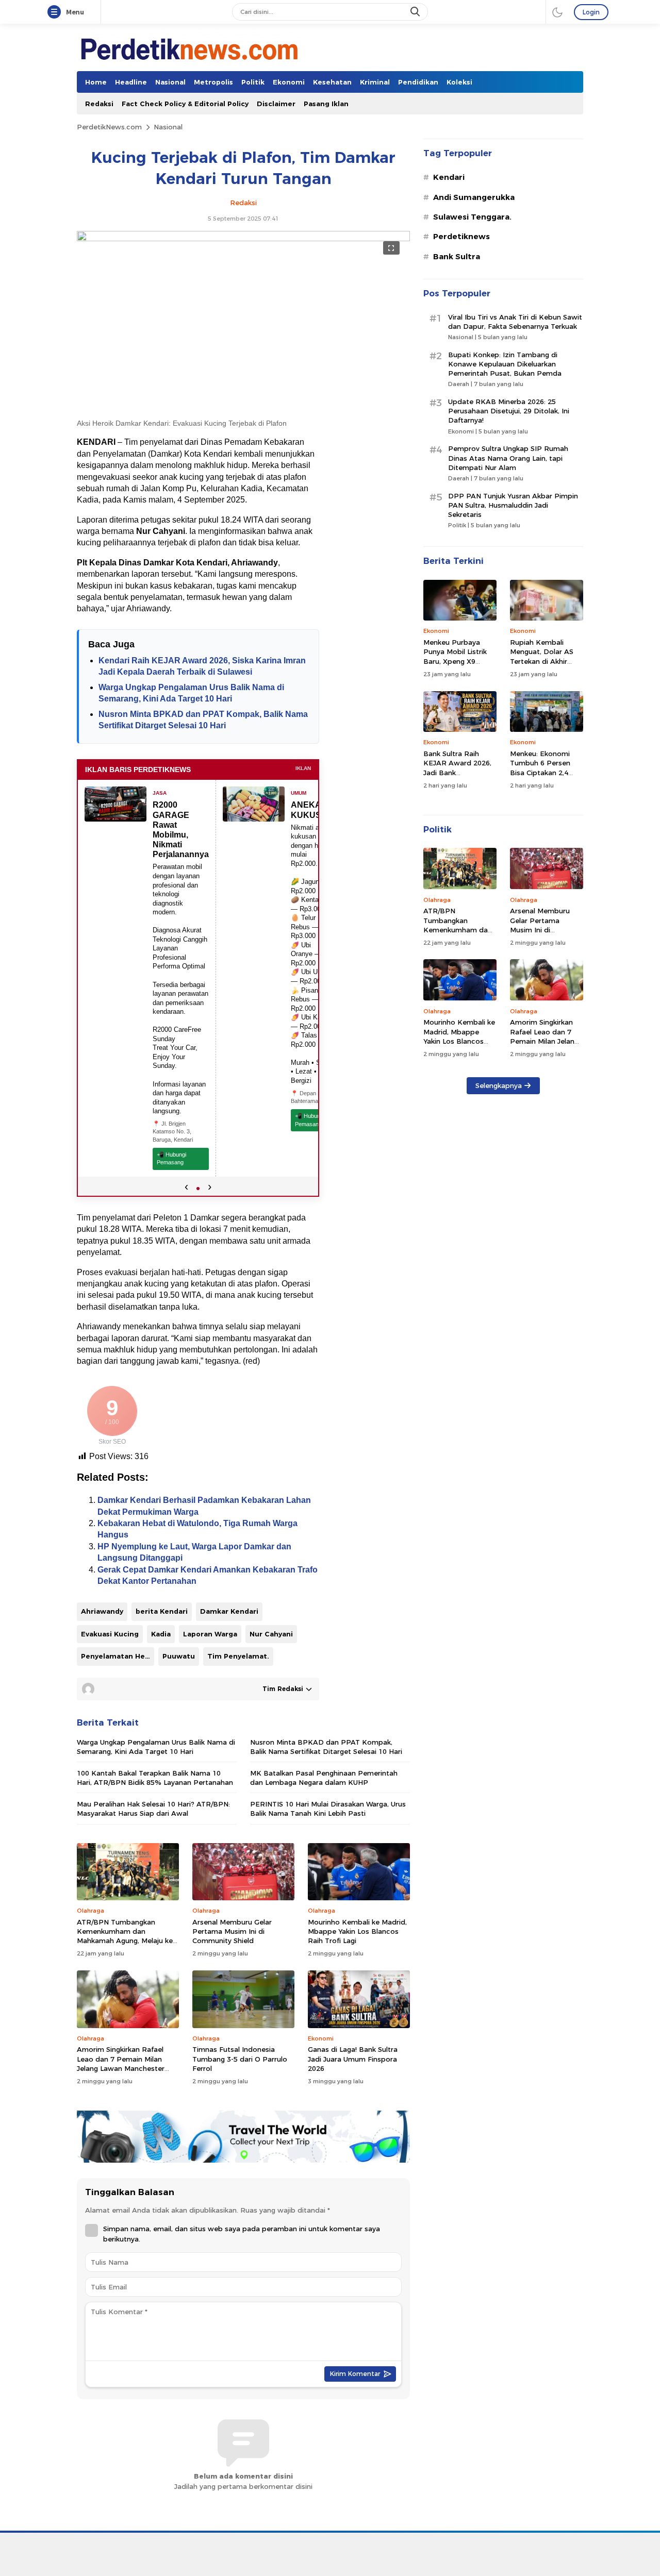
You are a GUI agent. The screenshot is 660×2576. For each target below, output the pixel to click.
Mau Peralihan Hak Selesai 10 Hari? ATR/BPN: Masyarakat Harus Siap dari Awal (153, 1809)
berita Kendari (162, 1611)
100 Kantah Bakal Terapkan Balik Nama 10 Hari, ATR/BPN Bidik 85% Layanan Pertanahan (155, 1778)
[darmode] (557, 12)
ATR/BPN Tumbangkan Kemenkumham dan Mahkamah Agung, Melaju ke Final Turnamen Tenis (125, 1936)
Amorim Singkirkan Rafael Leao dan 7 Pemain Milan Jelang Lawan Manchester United (121, 2063)
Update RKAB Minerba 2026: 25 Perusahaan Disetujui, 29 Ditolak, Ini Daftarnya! (509, 411)
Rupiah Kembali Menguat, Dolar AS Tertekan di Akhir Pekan (542, 656)
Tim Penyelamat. (238, 1656)
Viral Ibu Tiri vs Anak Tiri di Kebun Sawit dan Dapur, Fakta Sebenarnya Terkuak (515, 322)
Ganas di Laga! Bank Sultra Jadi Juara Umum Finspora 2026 (353, 2059)
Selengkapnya (499, 1085)
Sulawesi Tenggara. (472, 217)
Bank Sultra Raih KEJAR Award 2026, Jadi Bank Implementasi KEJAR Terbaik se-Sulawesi (459, 772)
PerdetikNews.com (109, 127)
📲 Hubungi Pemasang (171, 1158)
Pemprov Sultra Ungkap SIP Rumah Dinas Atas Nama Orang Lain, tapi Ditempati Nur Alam (508, 458)
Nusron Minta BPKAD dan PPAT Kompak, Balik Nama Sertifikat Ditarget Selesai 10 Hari (326, 1747)
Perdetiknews (461, 237)
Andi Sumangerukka (474, 197)
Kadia (161, 1634)
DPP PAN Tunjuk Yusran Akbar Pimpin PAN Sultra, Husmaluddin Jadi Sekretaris (513, 505)
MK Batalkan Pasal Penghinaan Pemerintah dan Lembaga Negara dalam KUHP (324, 1778)
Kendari (449, 177)
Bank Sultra (457, 257)
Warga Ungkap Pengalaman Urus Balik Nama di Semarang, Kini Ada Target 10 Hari (156, 1747)
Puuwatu (179, 1656)
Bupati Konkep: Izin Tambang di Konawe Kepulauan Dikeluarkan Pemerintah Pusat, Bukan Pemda (505, 364)
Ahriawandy (102, 1611)
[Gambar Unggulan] (243, 239)
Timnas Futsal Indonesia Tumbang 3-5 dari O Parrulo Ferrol (240, 2059)
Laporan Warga (210, 1634)
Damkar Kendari (229, 1611)
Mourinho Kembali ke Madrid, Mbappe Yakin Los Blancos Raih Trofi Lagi (357, 1931)
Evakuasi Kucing (110, 1634)
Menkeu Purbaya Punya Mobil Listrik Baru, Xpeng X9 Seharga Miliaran (455, 656)
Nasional (168, 127)
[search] (416, 12)
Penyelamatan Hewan (118, 1656)
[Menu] (56, 12)
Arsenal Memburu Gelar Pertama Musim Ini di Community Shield (232, 1931)
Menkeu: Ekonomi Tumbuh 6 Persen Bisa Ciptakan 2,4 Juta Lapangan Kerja (544, 768)
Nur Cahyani (271, 1634)
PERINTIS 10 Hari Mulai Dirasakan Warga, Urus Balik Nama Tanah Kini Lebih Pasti (328, 1809)
